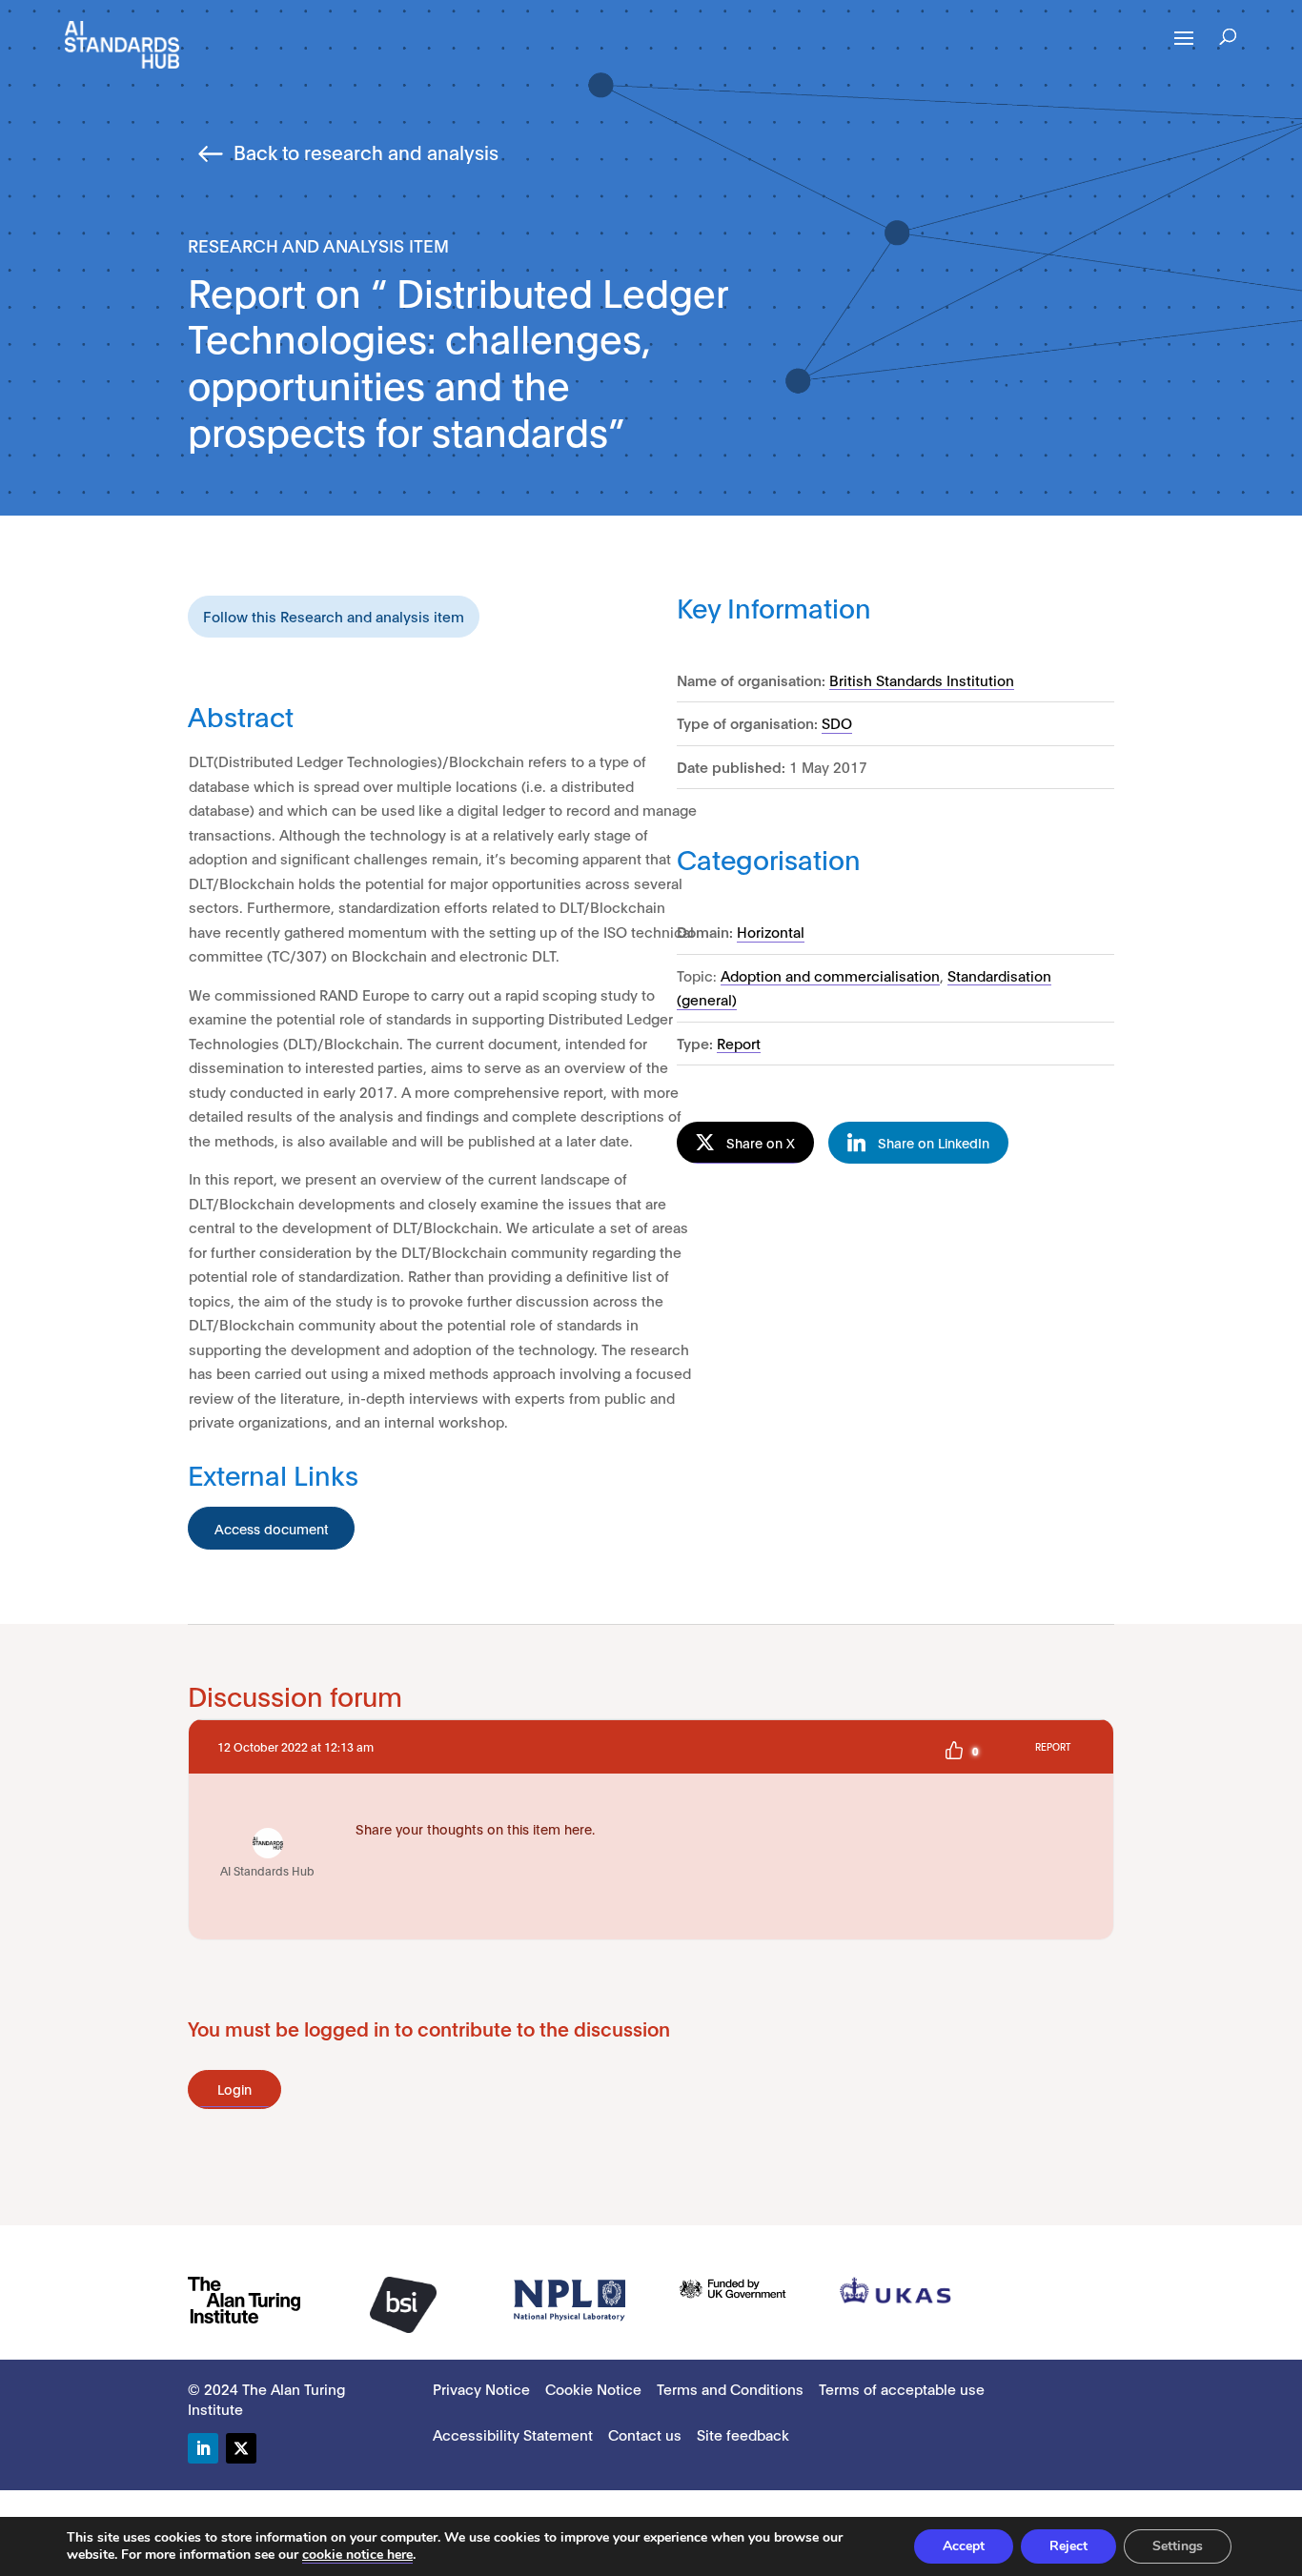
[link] (122, 43)
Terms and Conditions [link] (730, 2388)
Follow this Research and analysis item (334, 616)
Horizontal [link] (771, 931)
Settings (1178, 2546)
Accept (964, 2546)
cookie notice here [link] (357, 2555)
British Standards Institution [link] (922, 679)
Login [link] (234, 2089)
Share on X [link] (761, 1142)
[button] (1184, 51)
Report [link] (739, 1043)
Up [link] (954, 1751)
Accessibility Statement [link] (513, 2434)
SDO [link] (837, 722)
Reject (1068, 2546)
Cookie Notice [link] (593, 2388)
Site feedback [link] (743, 2434)
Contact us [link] (645, 2434)
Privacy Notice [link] (481, 2388)
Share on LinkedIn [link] (934, 1142)
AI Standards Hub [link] (267, 1870)
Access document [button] (272, 1528)
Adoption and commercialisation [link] (830, 975)
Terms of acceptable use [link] (902, 2388)
